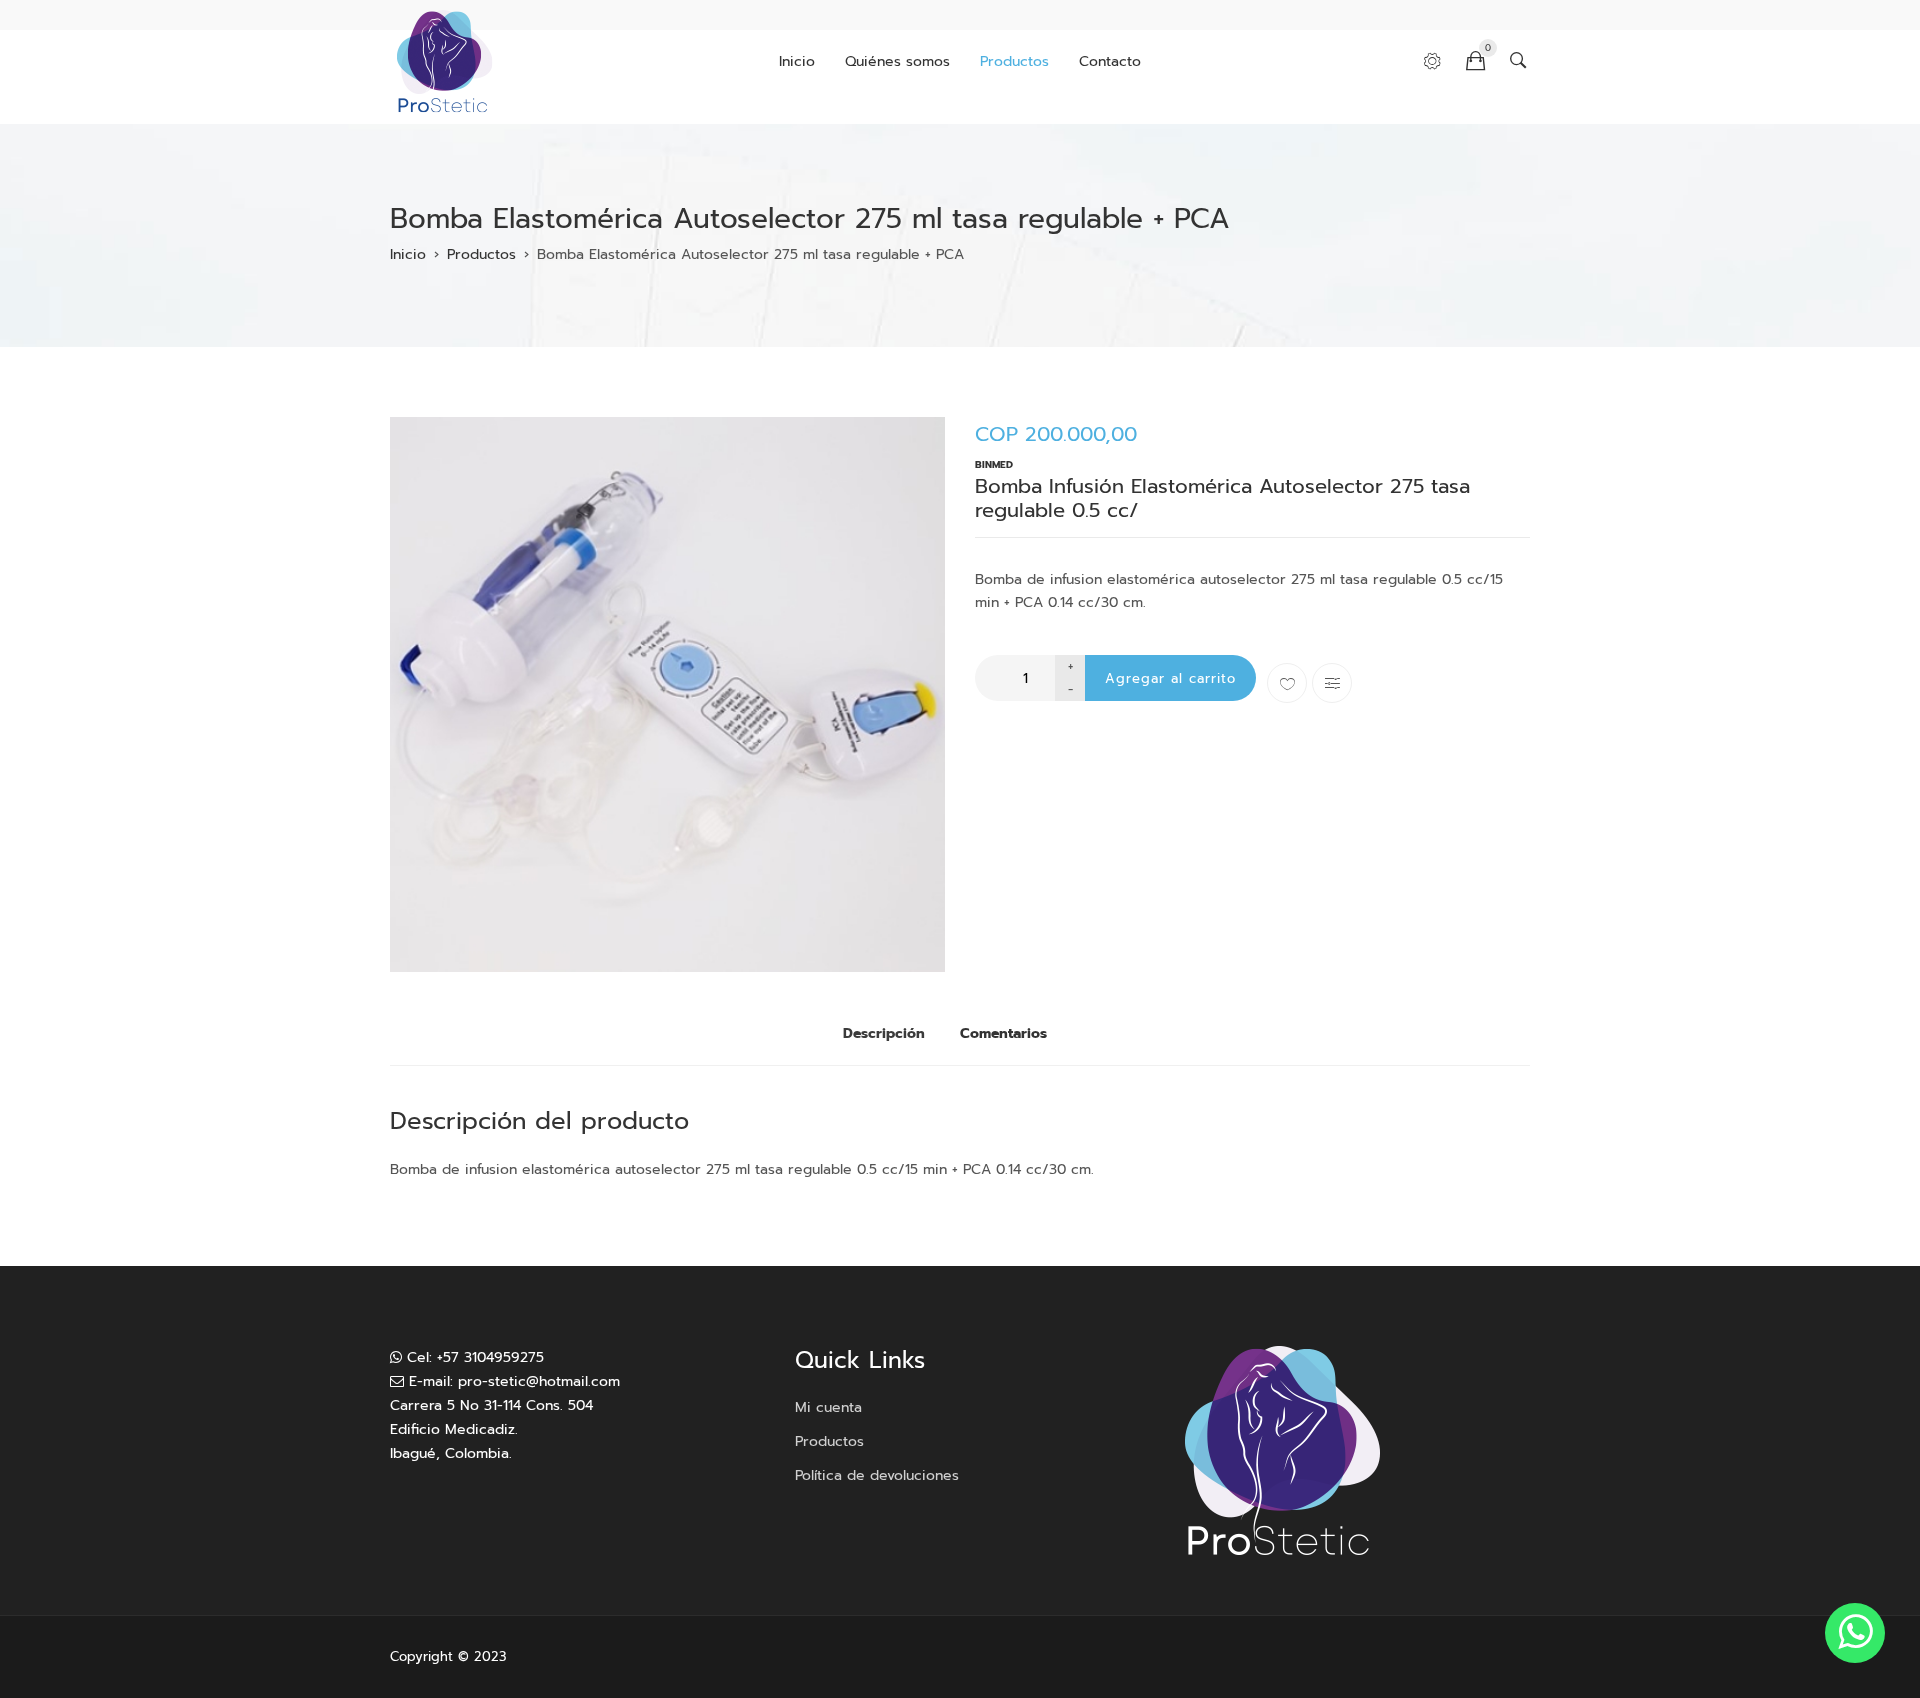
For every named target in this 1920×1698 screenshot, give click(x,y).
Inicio (797, 61)
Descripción (884, 1033)
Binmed (994, 464)
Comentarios (1003, 1033)
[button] (667, 694)
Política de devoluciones (877, 1475)
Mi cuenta (828, 1407)
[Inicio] (444, 62)
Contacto (1110, 61)
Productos (1014, 61)
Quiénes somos (897, 61)
